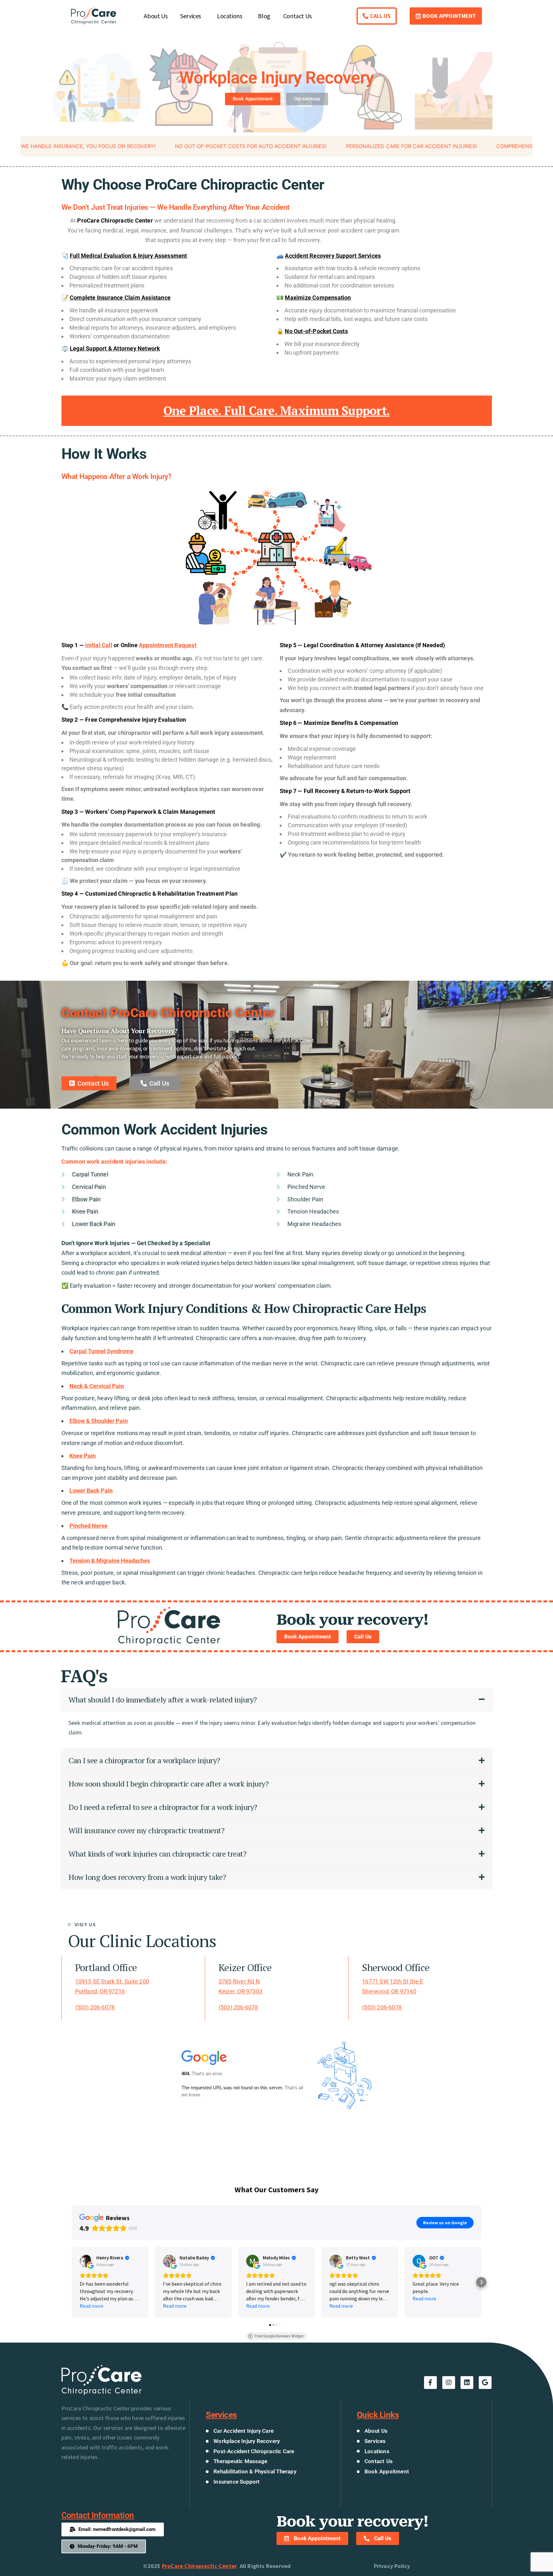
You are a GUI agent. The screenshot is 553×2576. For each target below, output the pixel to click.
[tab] (276, 1700)
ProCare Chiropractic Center (199, 2566)
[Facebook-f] (430, 2383)
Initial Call (99, 645)
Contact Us (297, 16)
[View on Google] (86, 2261)
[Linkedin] (467, 2383)
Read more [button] (92, 2306)
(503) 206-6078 (95, 2007)
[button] (72, 2282)
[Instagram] (449, 2383)
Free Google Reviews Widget (279, 2336)
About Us (156, 16)
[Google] (485, 2383)
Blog (264, 16)
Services (191, 16)
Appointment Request (168, 645)
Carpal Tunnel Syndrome (101, 1351)
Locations (229, 16)
